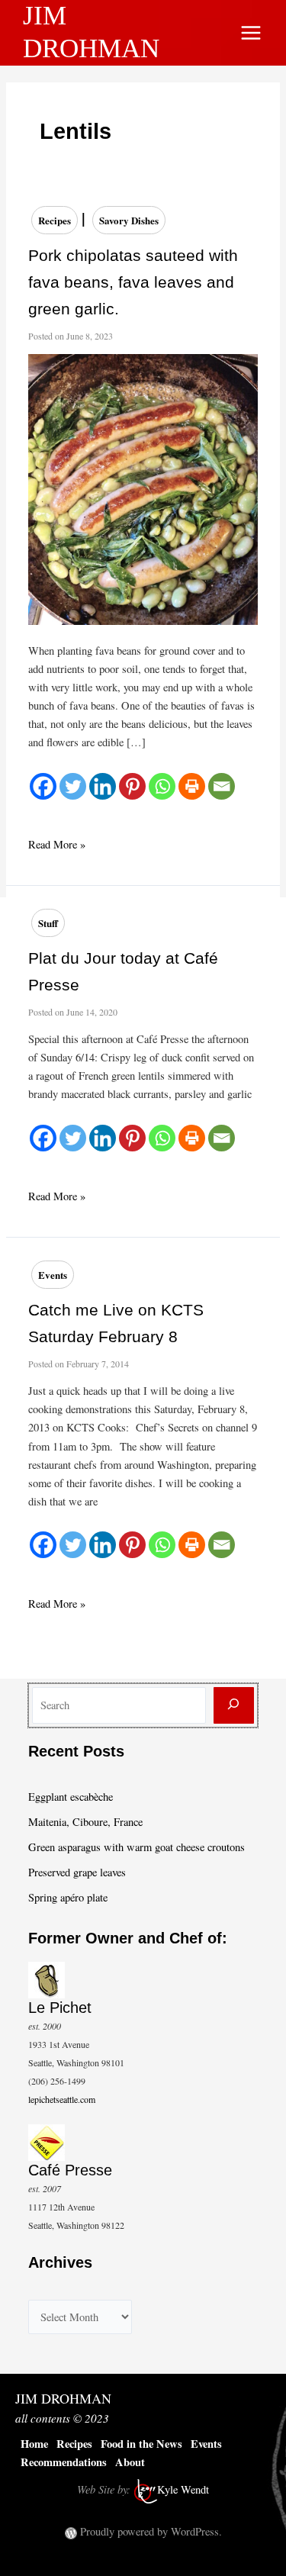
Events (53, 1275)
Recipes (55, 220)
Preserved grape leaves (77, 1872)
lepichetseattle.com (62, 2099)
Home (34, 2444)
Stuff (48, 923)
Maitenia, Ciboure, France (85, 1822)
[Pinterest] (132, 786)
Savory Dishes (129, 220)
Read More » (57, 845)
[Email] (222, 786)
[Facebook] (43, 786)
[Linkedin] (103, 786)
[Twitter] (73, 786)
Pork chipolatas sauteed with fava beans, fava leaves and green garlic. (133, 282)
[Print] (192, 786)
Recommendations (64, 2462)
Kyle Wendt (183, 2489)
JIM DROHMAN (63, 2398)
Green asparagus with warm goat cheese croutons (137, 1847)
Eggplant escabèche (71, 1797)
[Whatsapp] (162, 786)
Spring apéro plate (68, 1897)
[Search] (234, 1706)
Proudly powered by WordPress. (151, 2531)
